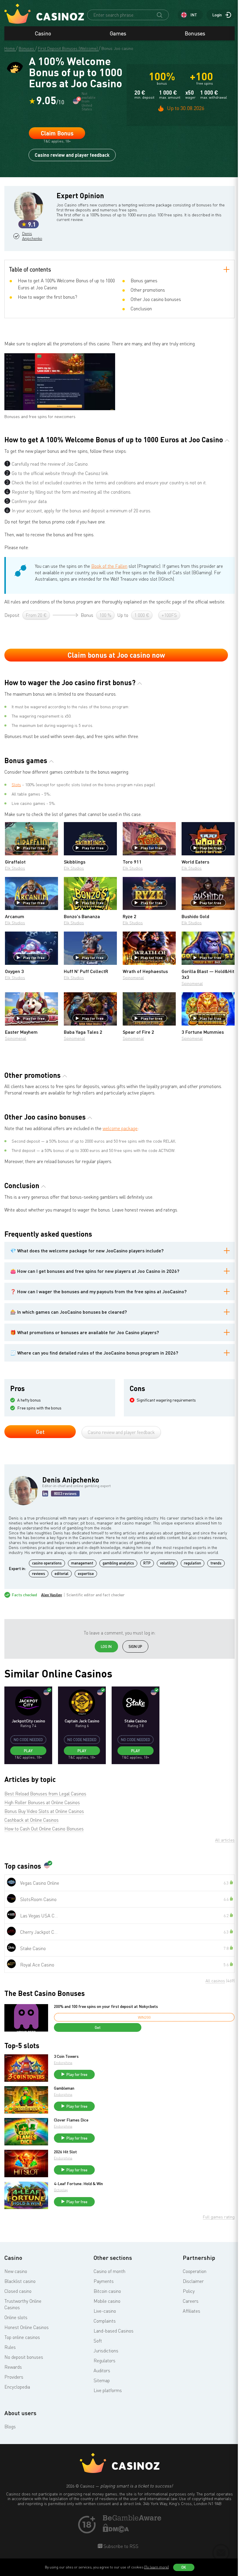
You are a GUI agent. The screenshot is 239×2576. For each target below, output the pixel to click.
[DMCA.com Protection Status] (116, 2531)
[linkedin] (45, 1494)
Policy (189, 2291)
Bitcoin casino (107, 2291)
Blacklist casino (20, 2281)
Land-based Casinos (114, 2331)
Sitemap (102, 2380)
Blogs (10, 2427)
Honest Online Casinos (27, 2327)
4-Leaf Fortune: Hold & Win (78, 2184)
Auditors (102, 2370)
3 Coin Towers (66, 2056)
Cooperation (195, 2271)
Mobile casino (107, 2301)
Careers (191, 2301)
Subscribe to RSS (120, 2546)
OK (184, 2567)
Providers (14, 2377)
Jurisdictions (106, 2351)
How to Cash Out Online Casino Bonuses (44, 1829)
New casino (16, 2271)
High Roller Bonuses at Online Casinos (42, 1802)
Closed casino (18, 2291)
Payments (104, 2281)
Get (40, 1432)
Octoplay (61, 2190)
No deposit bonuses (24, 2357)
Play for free (34, 848)
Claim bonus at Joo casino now (116, 655)
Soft (98, 2341)
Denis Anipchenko (31, 236)
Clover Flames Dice (71, 2120)
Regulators (104, 2361)
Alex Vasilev (52, 1595)
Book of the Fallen (109, 566)
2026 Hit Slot (65, 2152)
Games (118, 33)
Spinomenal (133, 978)
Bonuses (195, 33)
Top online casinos (22, 2337)
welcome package (120, 1128)
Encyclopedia (17, 2387)
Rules (10, 2347)
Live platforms (108, 2390)
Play (28, 1751)
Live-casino (105, 2311)
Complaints (105, 2321)
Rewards (13, 2367)
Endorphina (63, 2063)
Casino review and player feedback (72, 155)
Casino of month (109, 2271)
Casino (43, 33)
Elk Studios (15, 868)
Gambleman (64, 2088)
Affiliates (191, 2311)
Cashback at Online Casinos (31, 1820)
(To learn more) (157, 2567)
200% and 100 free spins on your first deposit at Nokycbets (106, 2006)
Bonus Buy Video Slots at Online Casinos (44, 1811)
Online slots (16, 2317)
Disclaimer (193, 2281)
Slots (16, 785)
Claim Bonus (57, 133)
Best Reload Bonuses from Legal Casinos (45, 1794)
